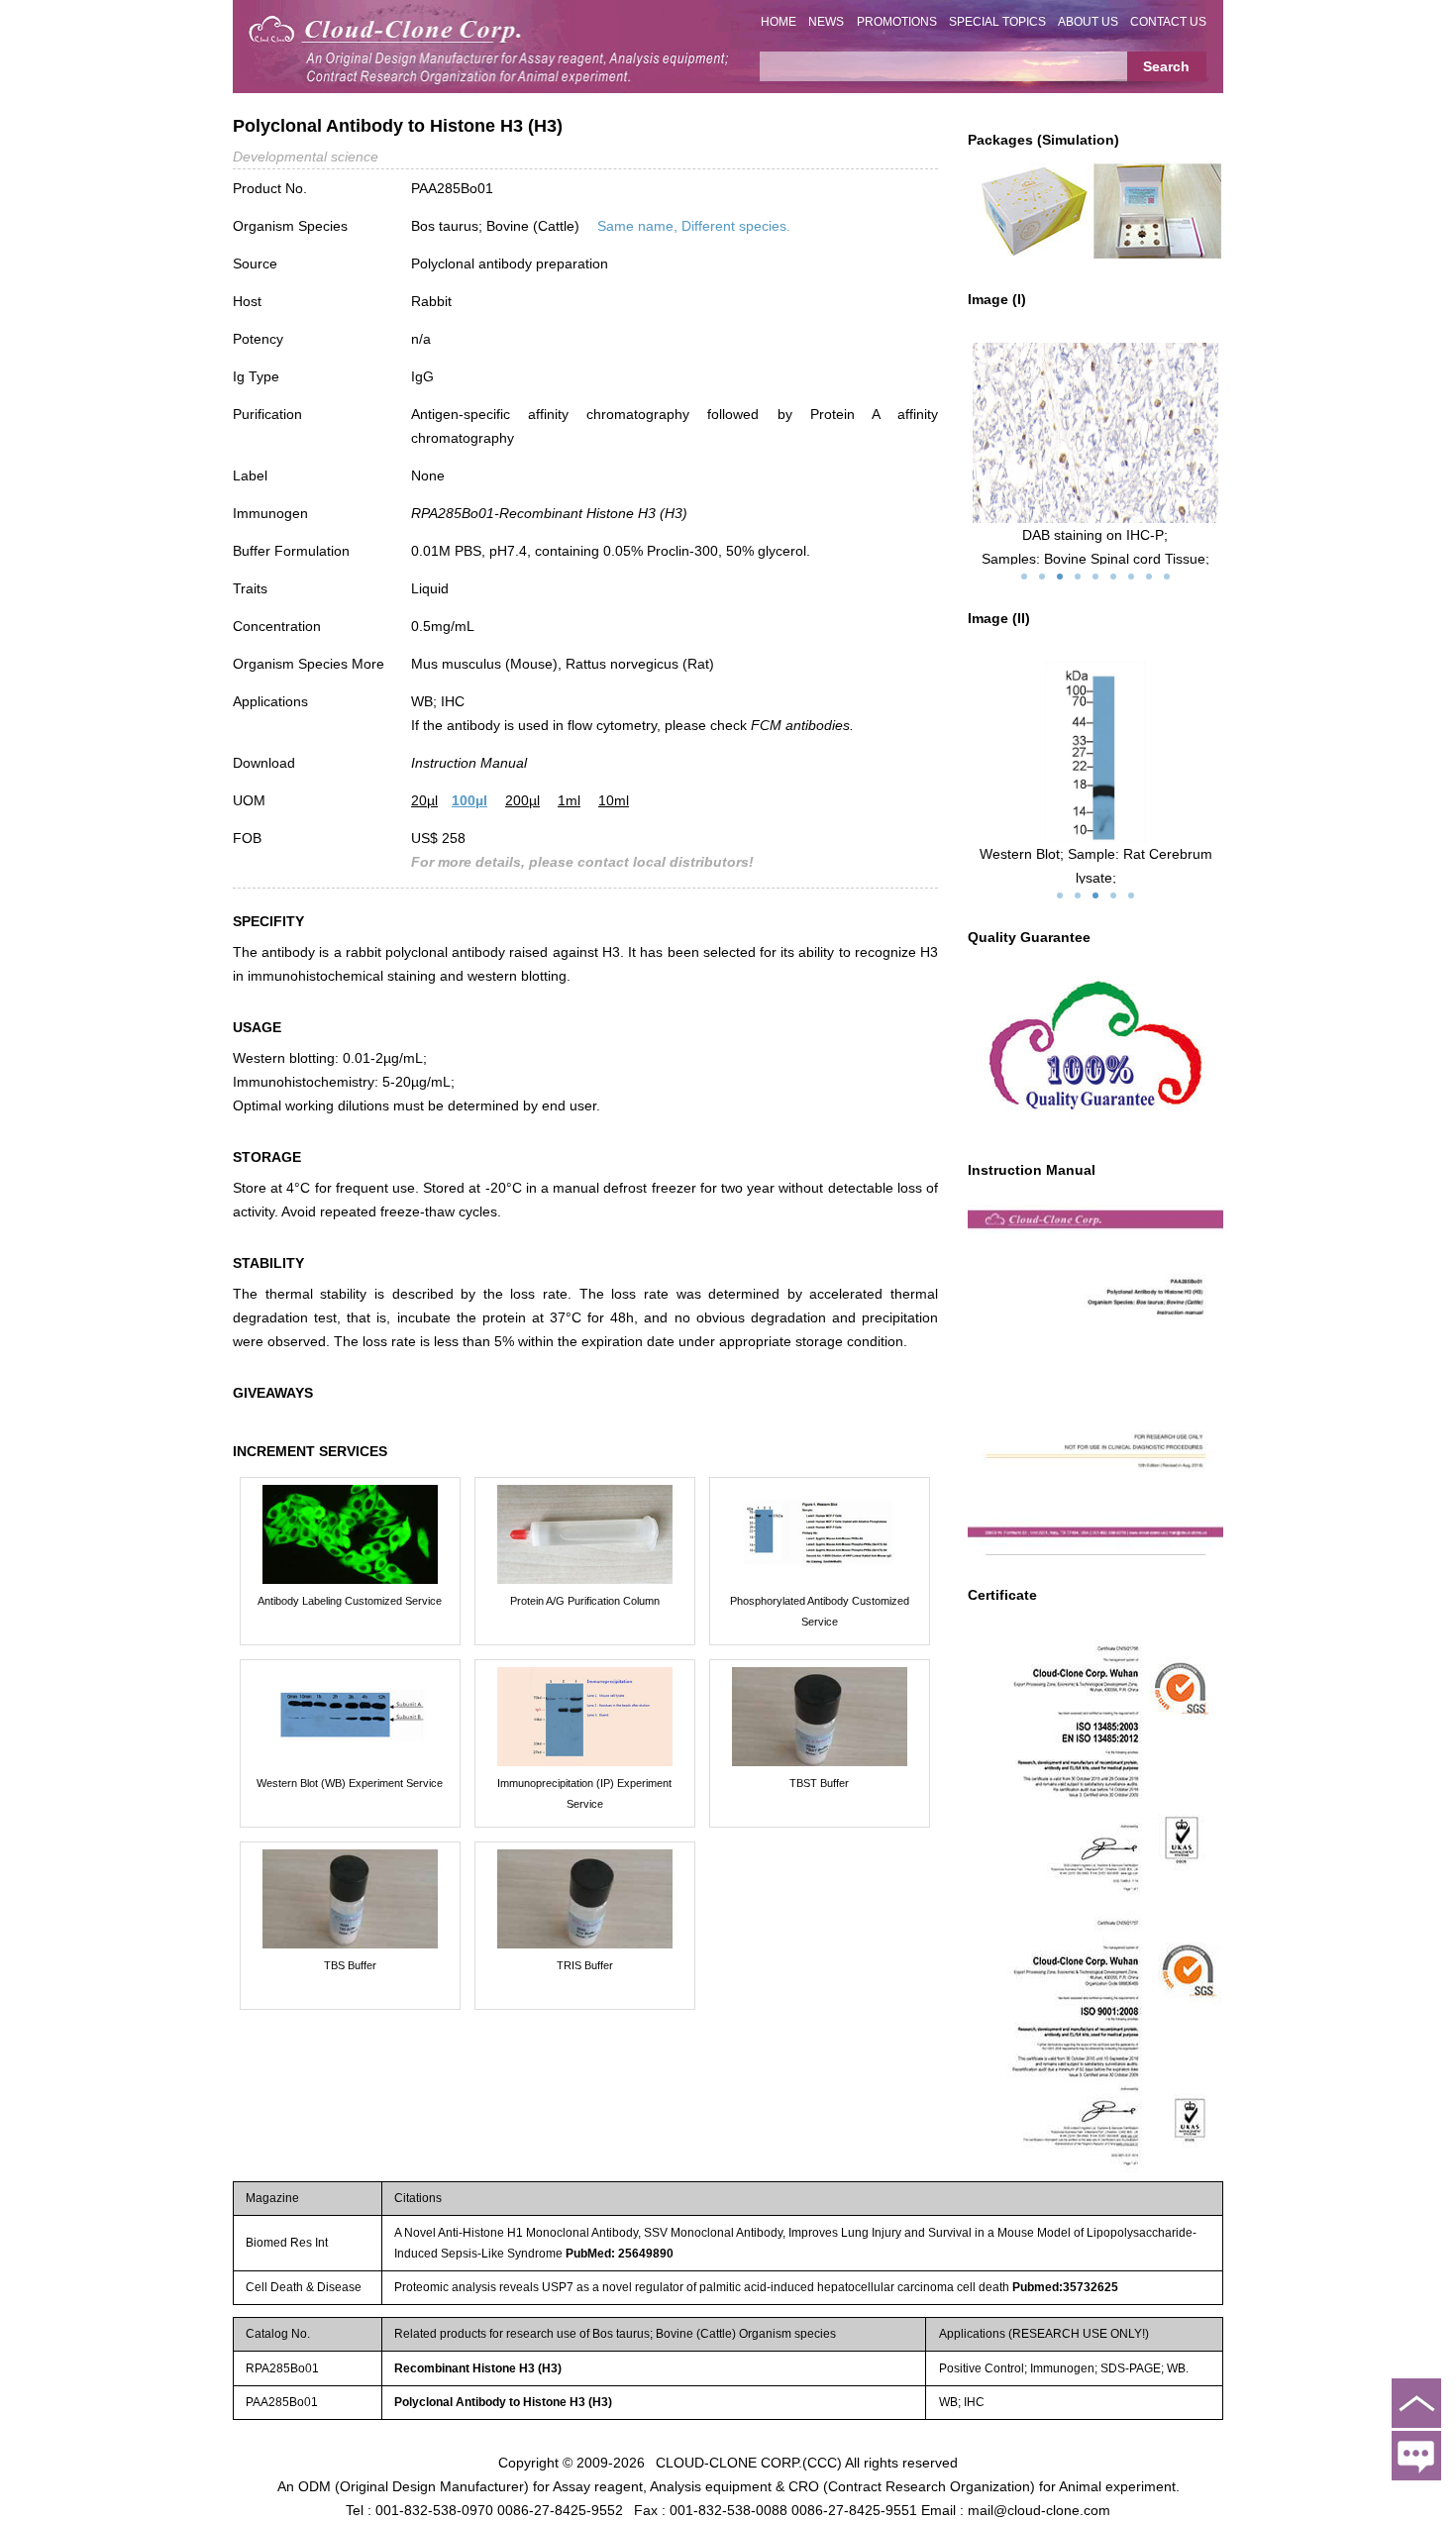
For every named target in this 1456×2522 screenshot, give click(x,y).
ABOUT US (1088, 22)
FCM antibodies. (802, 725)
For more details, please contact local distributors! (582, 862)
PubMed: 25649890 (620, 2254)
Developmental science (306, 157)
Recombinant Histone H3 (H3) (478, 2368)
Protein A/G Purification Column (585, 1601)
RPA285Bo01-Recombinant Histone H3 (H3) (549, 513)
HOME (779, 22)
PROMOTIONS (897, 22)
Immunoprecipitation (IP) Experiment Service (584, 1793)
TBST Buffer (819, 1783)
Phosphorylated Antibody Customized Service (820, 1611)
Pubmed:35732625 (1065, 2287)
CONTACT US (1168, 22)
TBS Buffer (350, 1965)
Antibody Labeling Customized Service (350, 1601)
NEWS (826, 22)
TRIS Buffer (585, 1965)
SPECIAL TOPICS (997, 22)
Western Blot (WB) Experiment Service (350, 1783)
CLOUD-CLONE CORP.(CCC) (749, 2463)
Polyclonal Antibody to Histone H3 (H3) (503, 2402)
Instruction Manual (469, 763)
